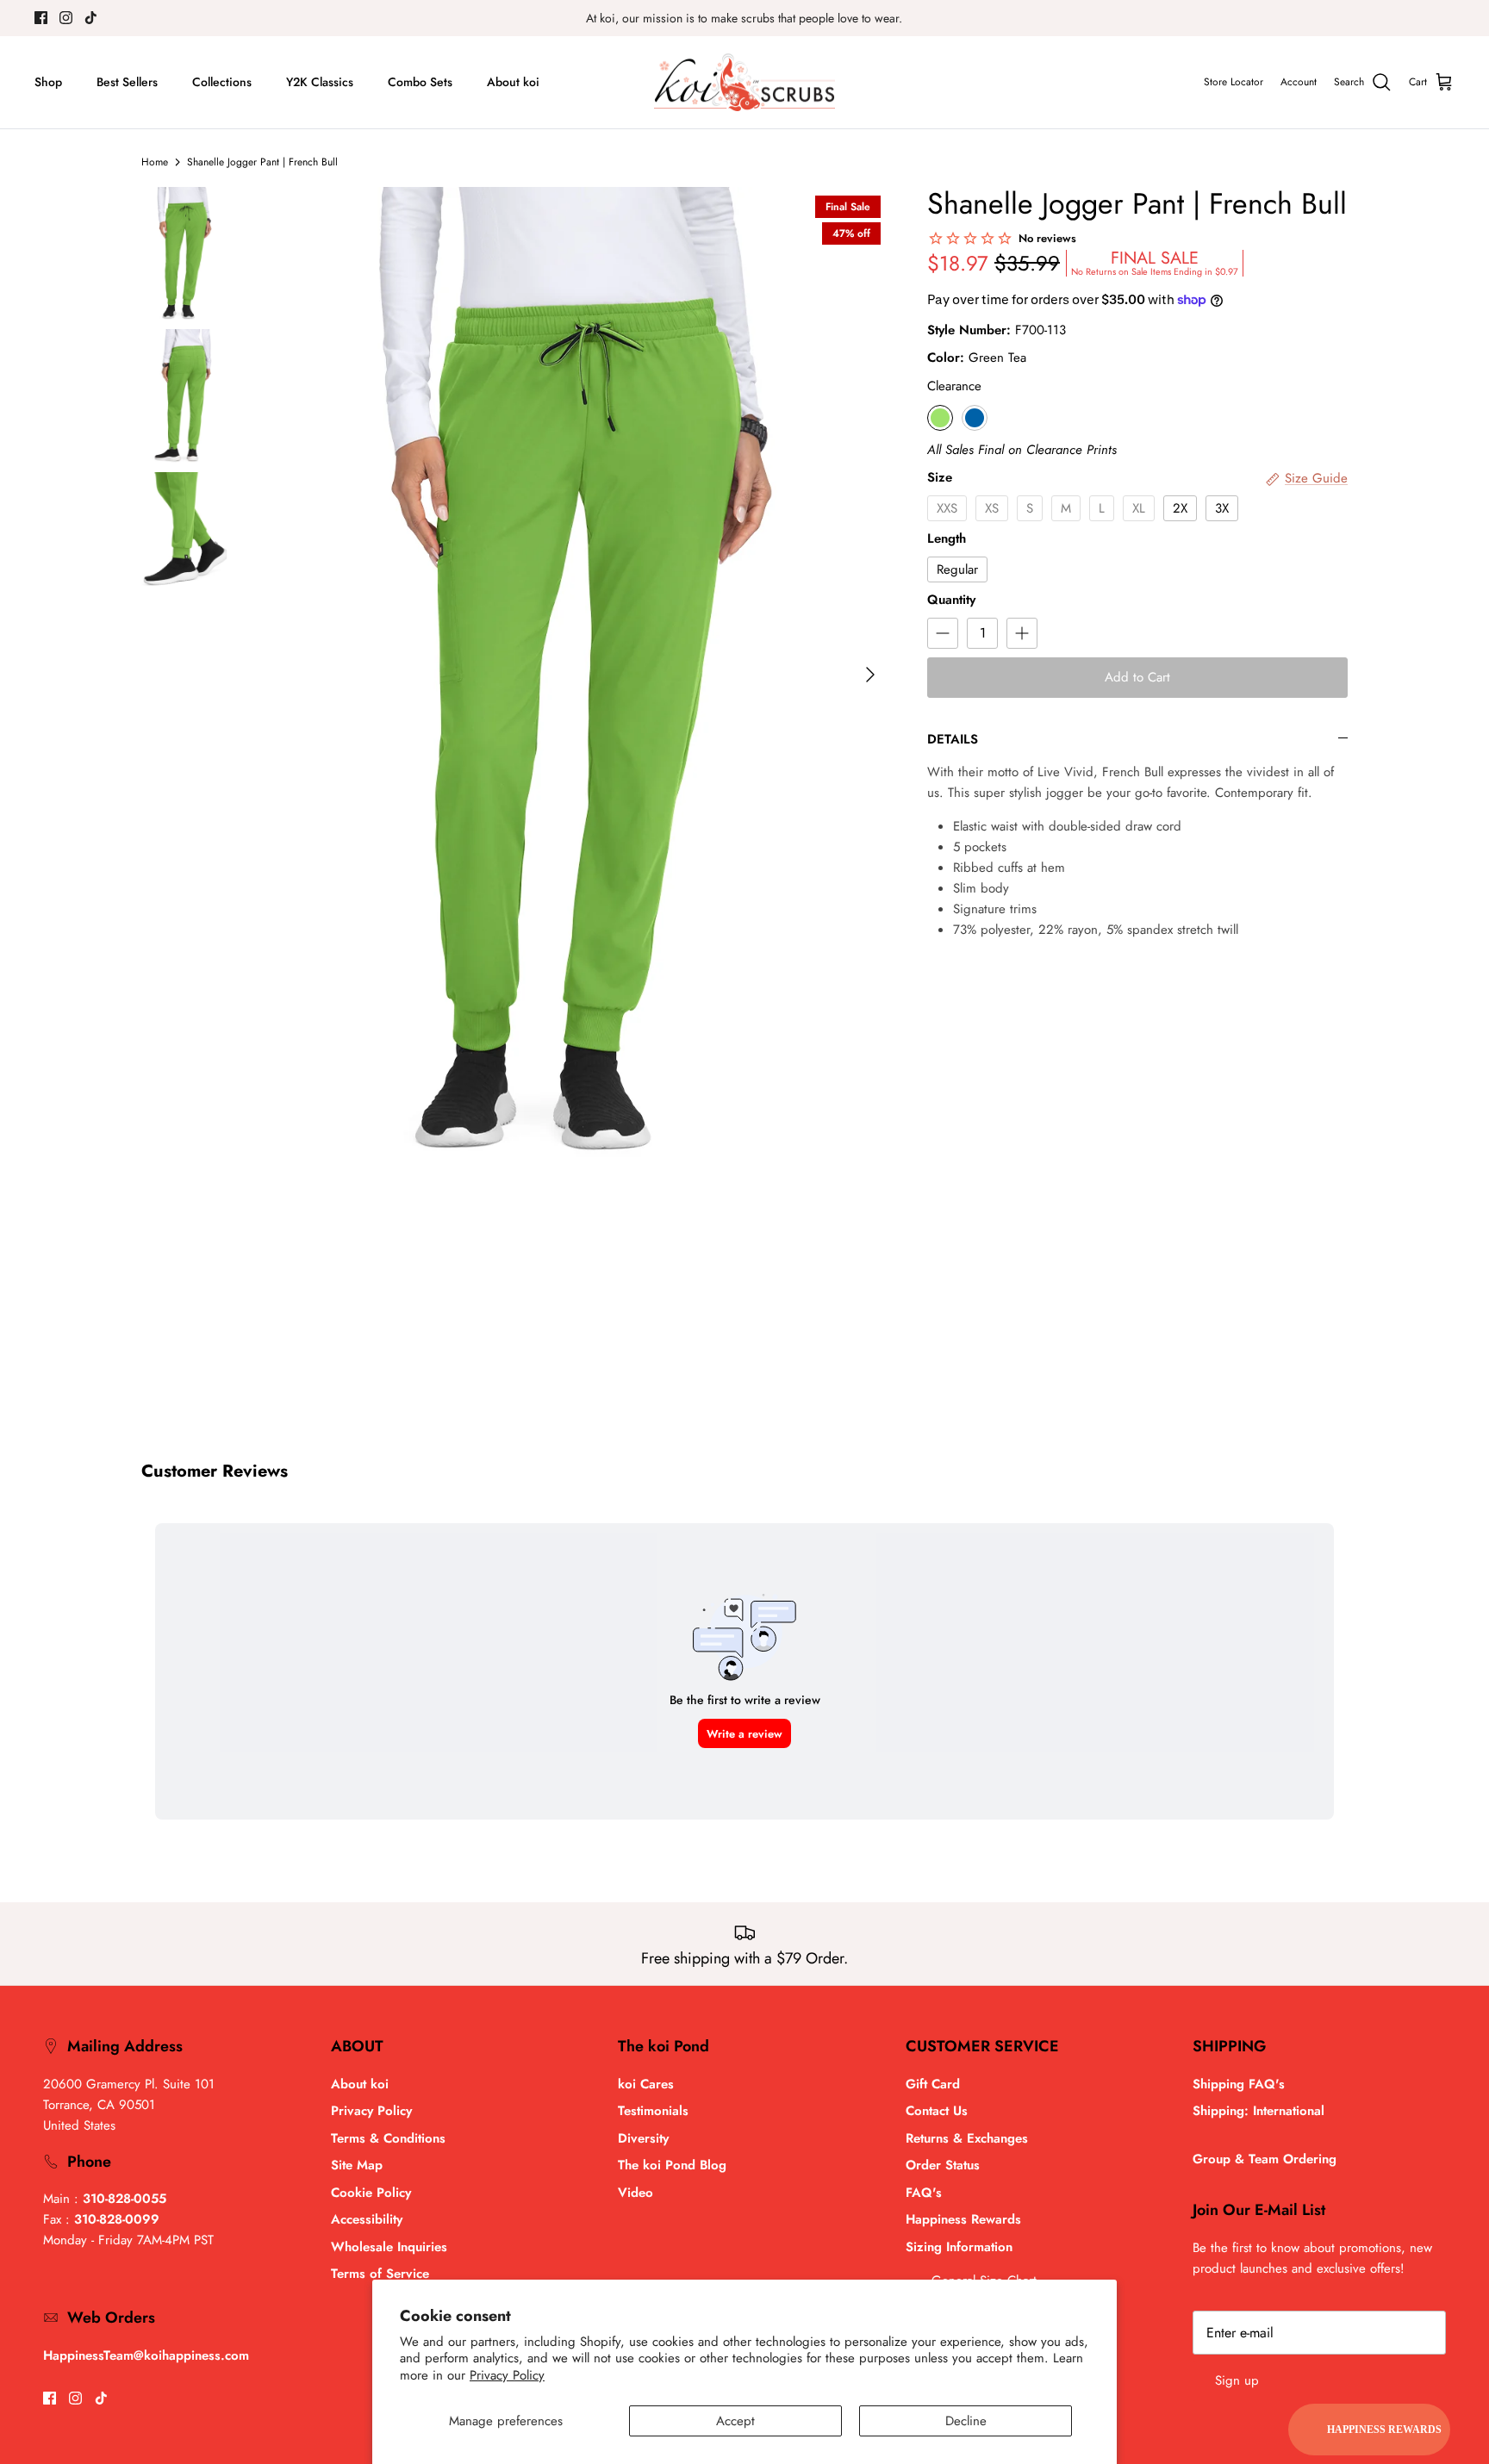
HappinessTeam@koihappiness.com (146, 2355)
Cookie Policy (371, 2193)
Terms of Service (380, 2274)
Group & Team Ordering (1265, 2159)
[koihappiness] (744, 83)
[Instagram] (66, 18)
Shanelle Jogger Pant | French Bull (262, 162)
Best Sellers (127, 82)
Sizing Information (959, 2247)
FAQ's (924, 2193)
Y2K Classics (320, 82)
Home (155, 162)
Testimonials (653, 2111)
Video (635, 2193)
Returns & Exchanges (967, 2138)
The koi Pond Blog (672, 2165)
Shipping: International (1258, 2111)
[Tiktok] (91, 18)
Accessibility (367, 2219)
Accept (735, 2421)
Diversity (643, 2138)
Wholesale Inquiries (389, 2247)
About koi (513, 82)
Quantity (951, 600)
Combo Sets (420, 82)
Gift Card (933, 2084)
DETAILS (953, 739)
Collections (222, 82)
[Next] (870, 675)
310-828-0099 (117, 2219)
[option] (576, 675)
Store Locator (1234, 82)
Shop (48, 82)
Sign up (1237, 2380)
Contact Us (937, 2111)
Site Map (357, 2165)
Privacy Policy (507, 2375)
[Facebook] (41, 18)
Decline (966, 2421)
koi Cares (646, 2084)
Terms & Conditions (388, 2138)
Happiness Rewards (963, 2219)
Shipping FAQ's (1239, 2084)
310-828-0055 (125, 2199)
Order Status (943, 2165)
